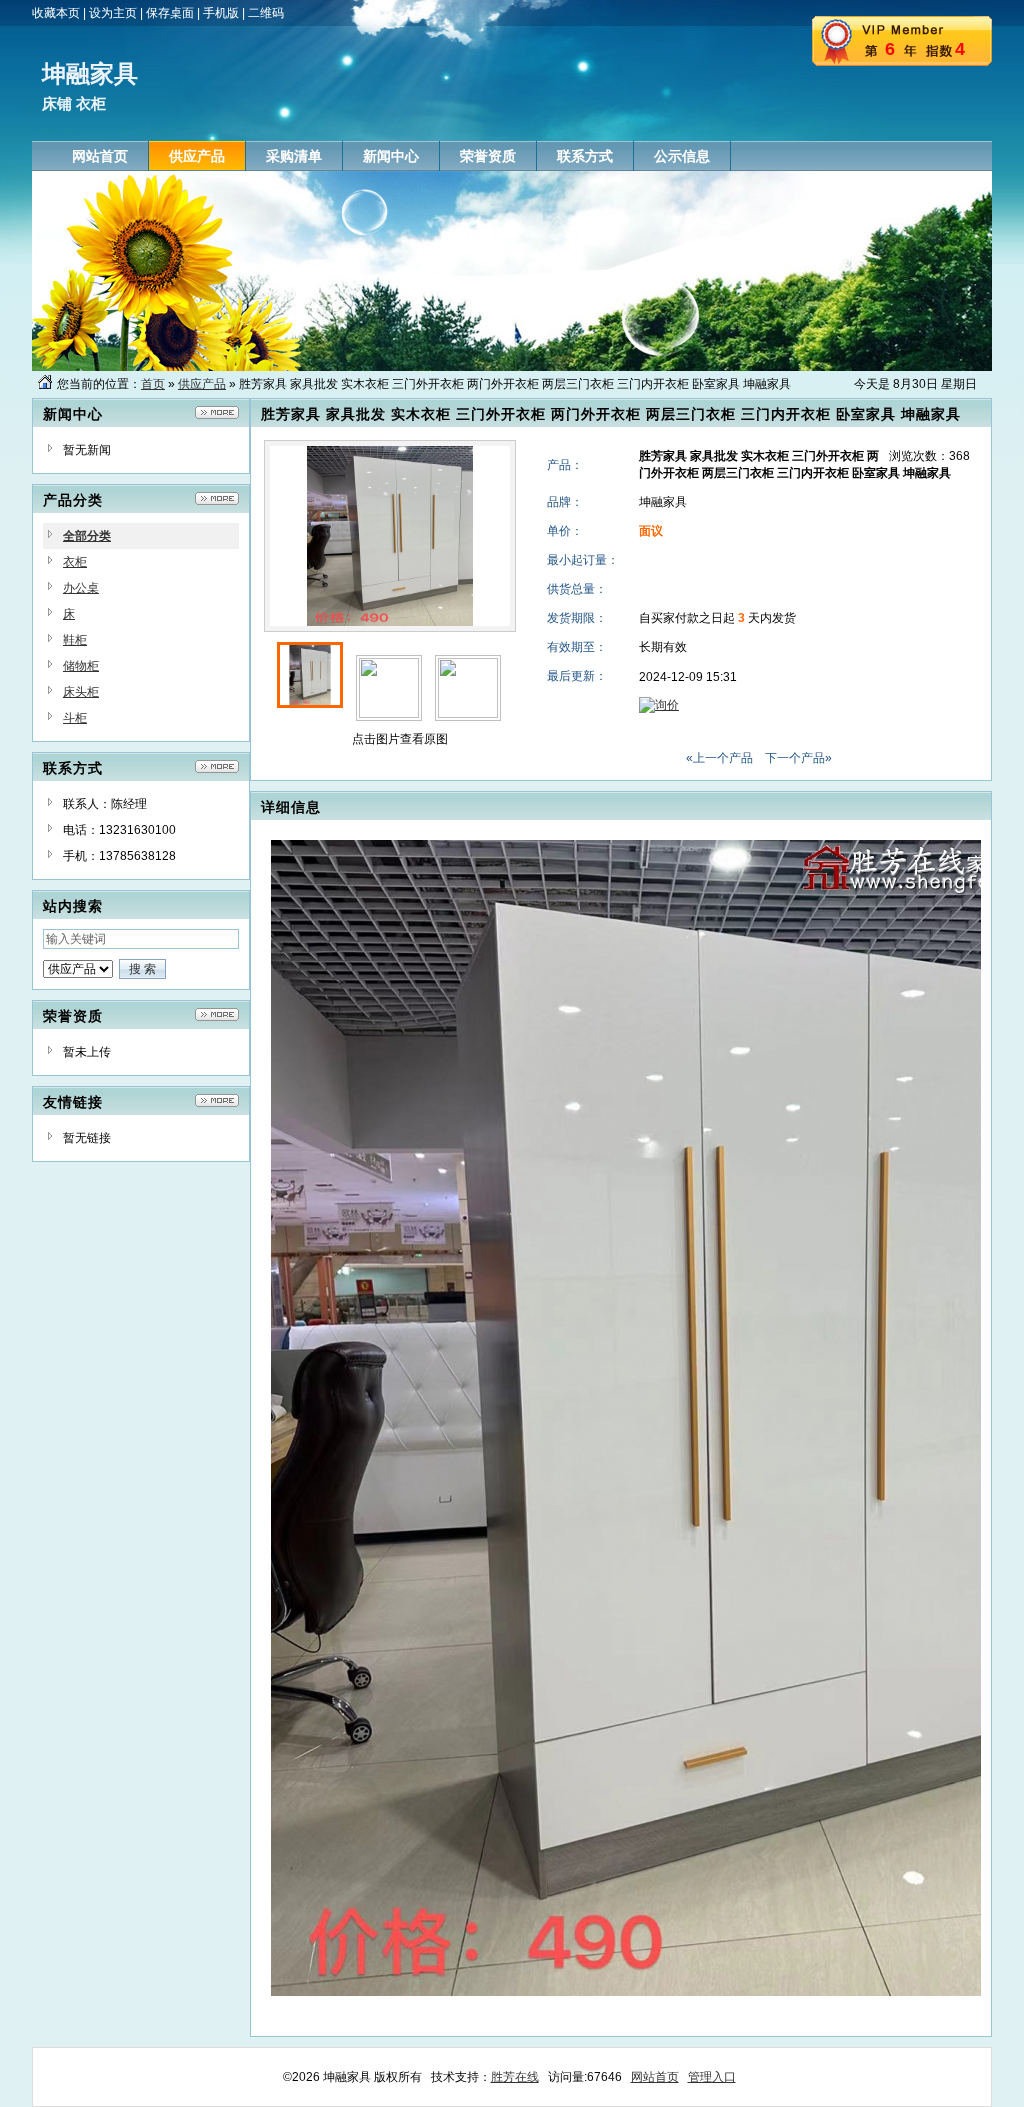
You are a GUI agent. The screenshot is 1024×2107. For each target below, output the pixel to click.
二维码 (266, 13)
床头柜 (81, 692)
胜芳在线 (515, 2077)
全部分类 (87, 536)
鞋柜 (75, 640)
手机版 (221, 13)
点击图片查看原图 (398, 739)
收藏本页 (56, 13)
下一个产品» (798, 758)
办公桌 (81, 588)
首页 (153, 384)
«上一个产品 (719, 758)
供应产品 (202, 384)
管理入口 (712, 2077)
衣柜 (75, 562)
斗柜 (75, 718)
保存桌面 (170, 13)
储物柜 (81, 666)
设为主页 (113, 13)
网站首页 (655, 2077)
